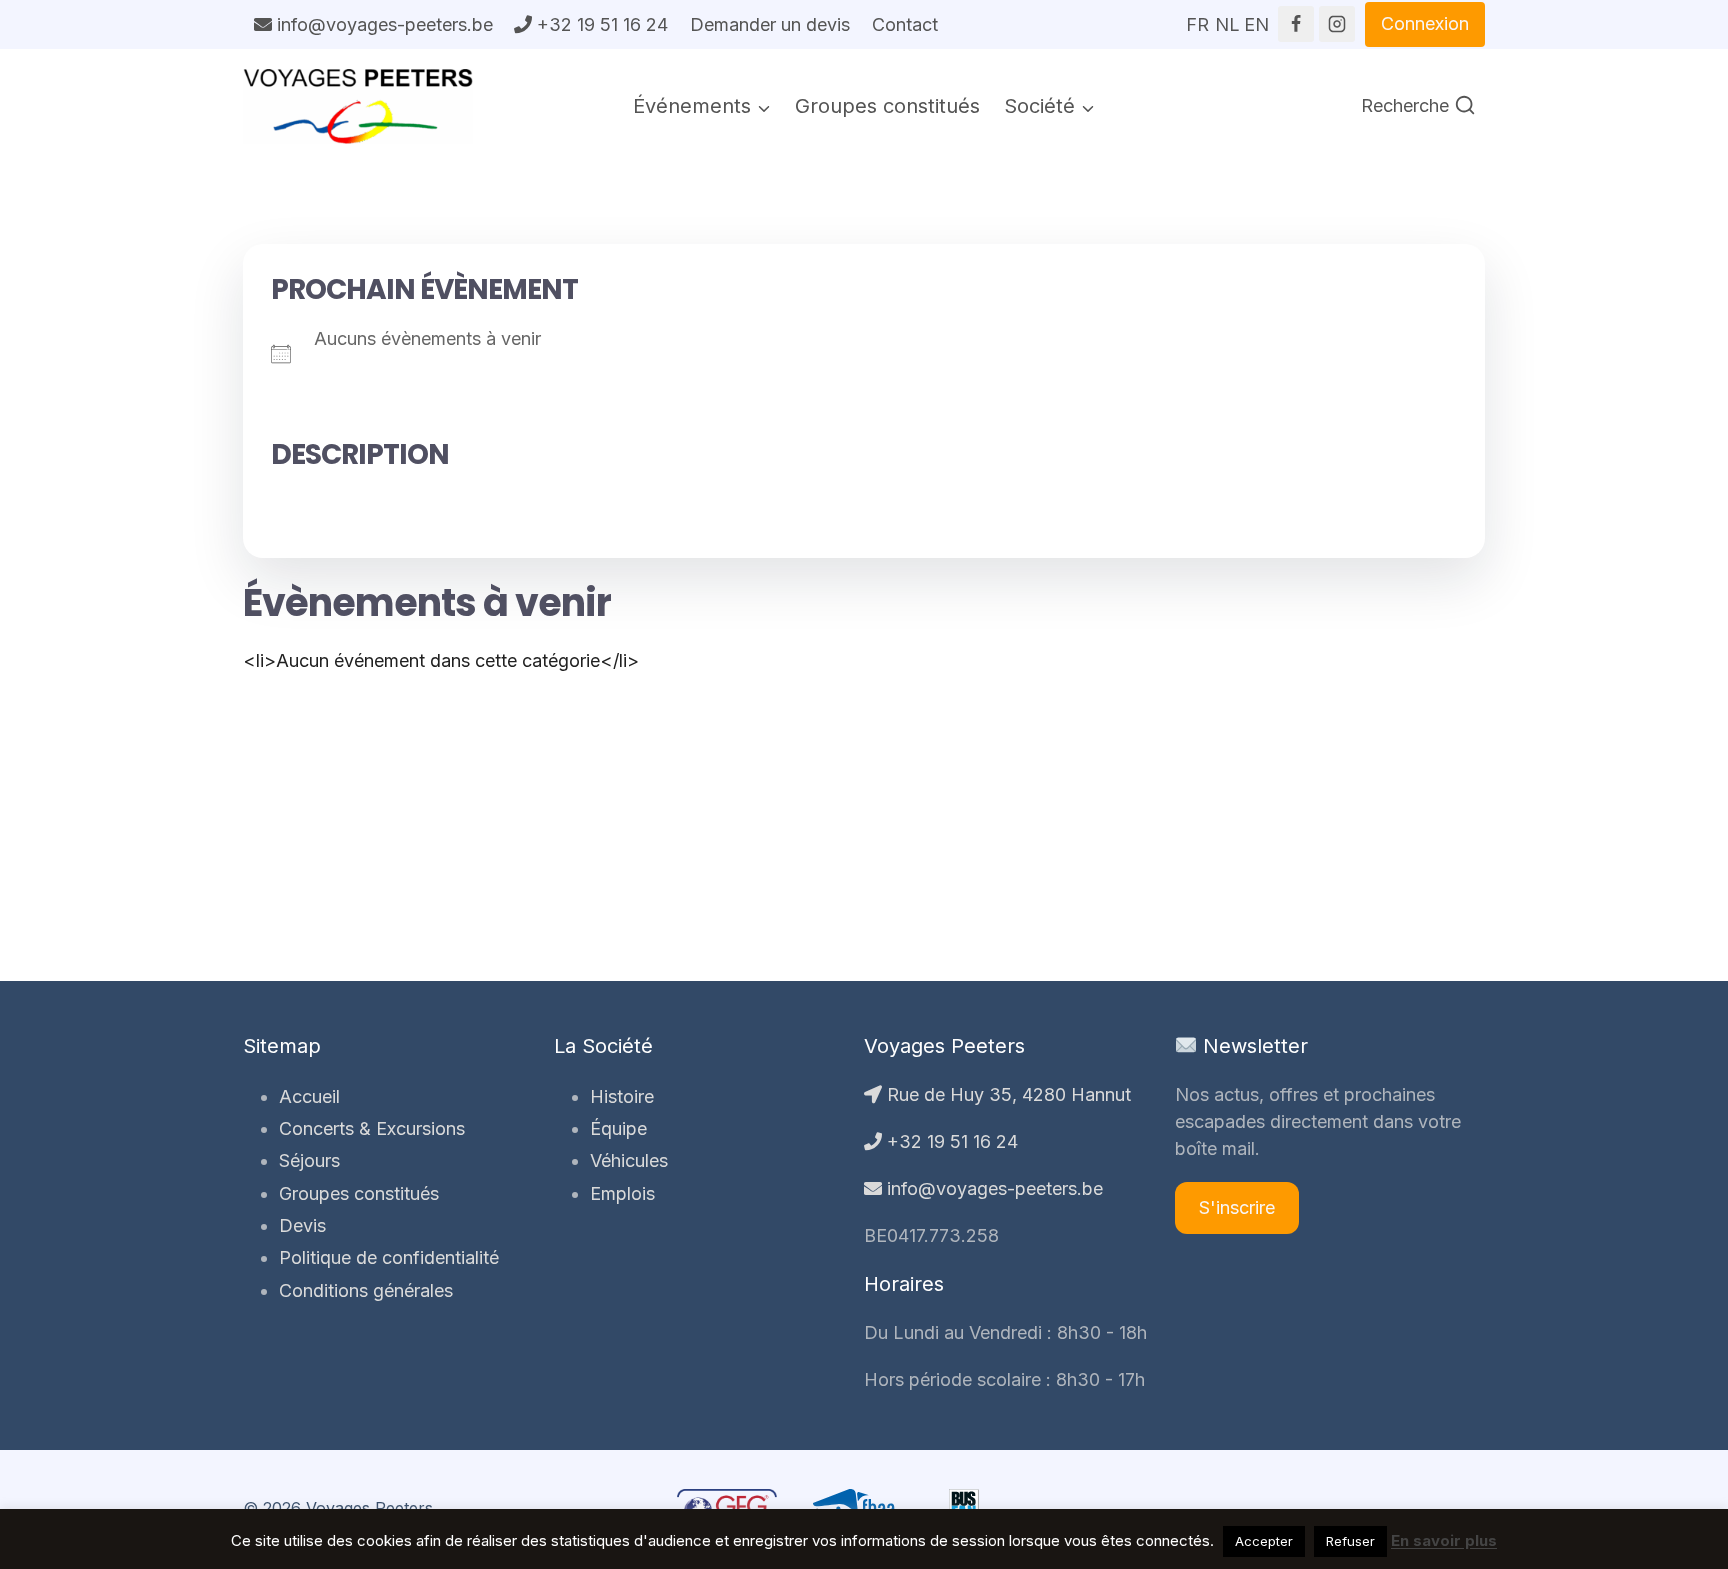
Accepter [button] (1264, 1541)
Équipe (618, 1128)
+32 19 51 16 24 (600, 24)
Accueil (309, 1096)
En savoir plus (1444, 1540)
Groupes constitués (887, 106)
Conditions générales (366, 1290)
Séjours (309, 1160)
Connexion (1425, 23)
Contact (905, 24)
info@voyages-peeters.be (382, 24)
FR (1197, 18)
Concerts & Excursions (372, 1128)
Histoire (622, 1096)
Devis (302, 1225)
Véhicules (629, 1160)
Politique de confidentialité (389, 1257)
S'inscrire (1237, 1207)
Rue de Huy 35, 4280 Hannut (1006, 1094)
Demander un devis (770, 24)
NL (1227, 18)
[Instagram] (1337, 24)
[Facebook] (1296, 24)
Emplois (622, 1193)
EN (1256, 18)
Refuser (1350, 1541)
